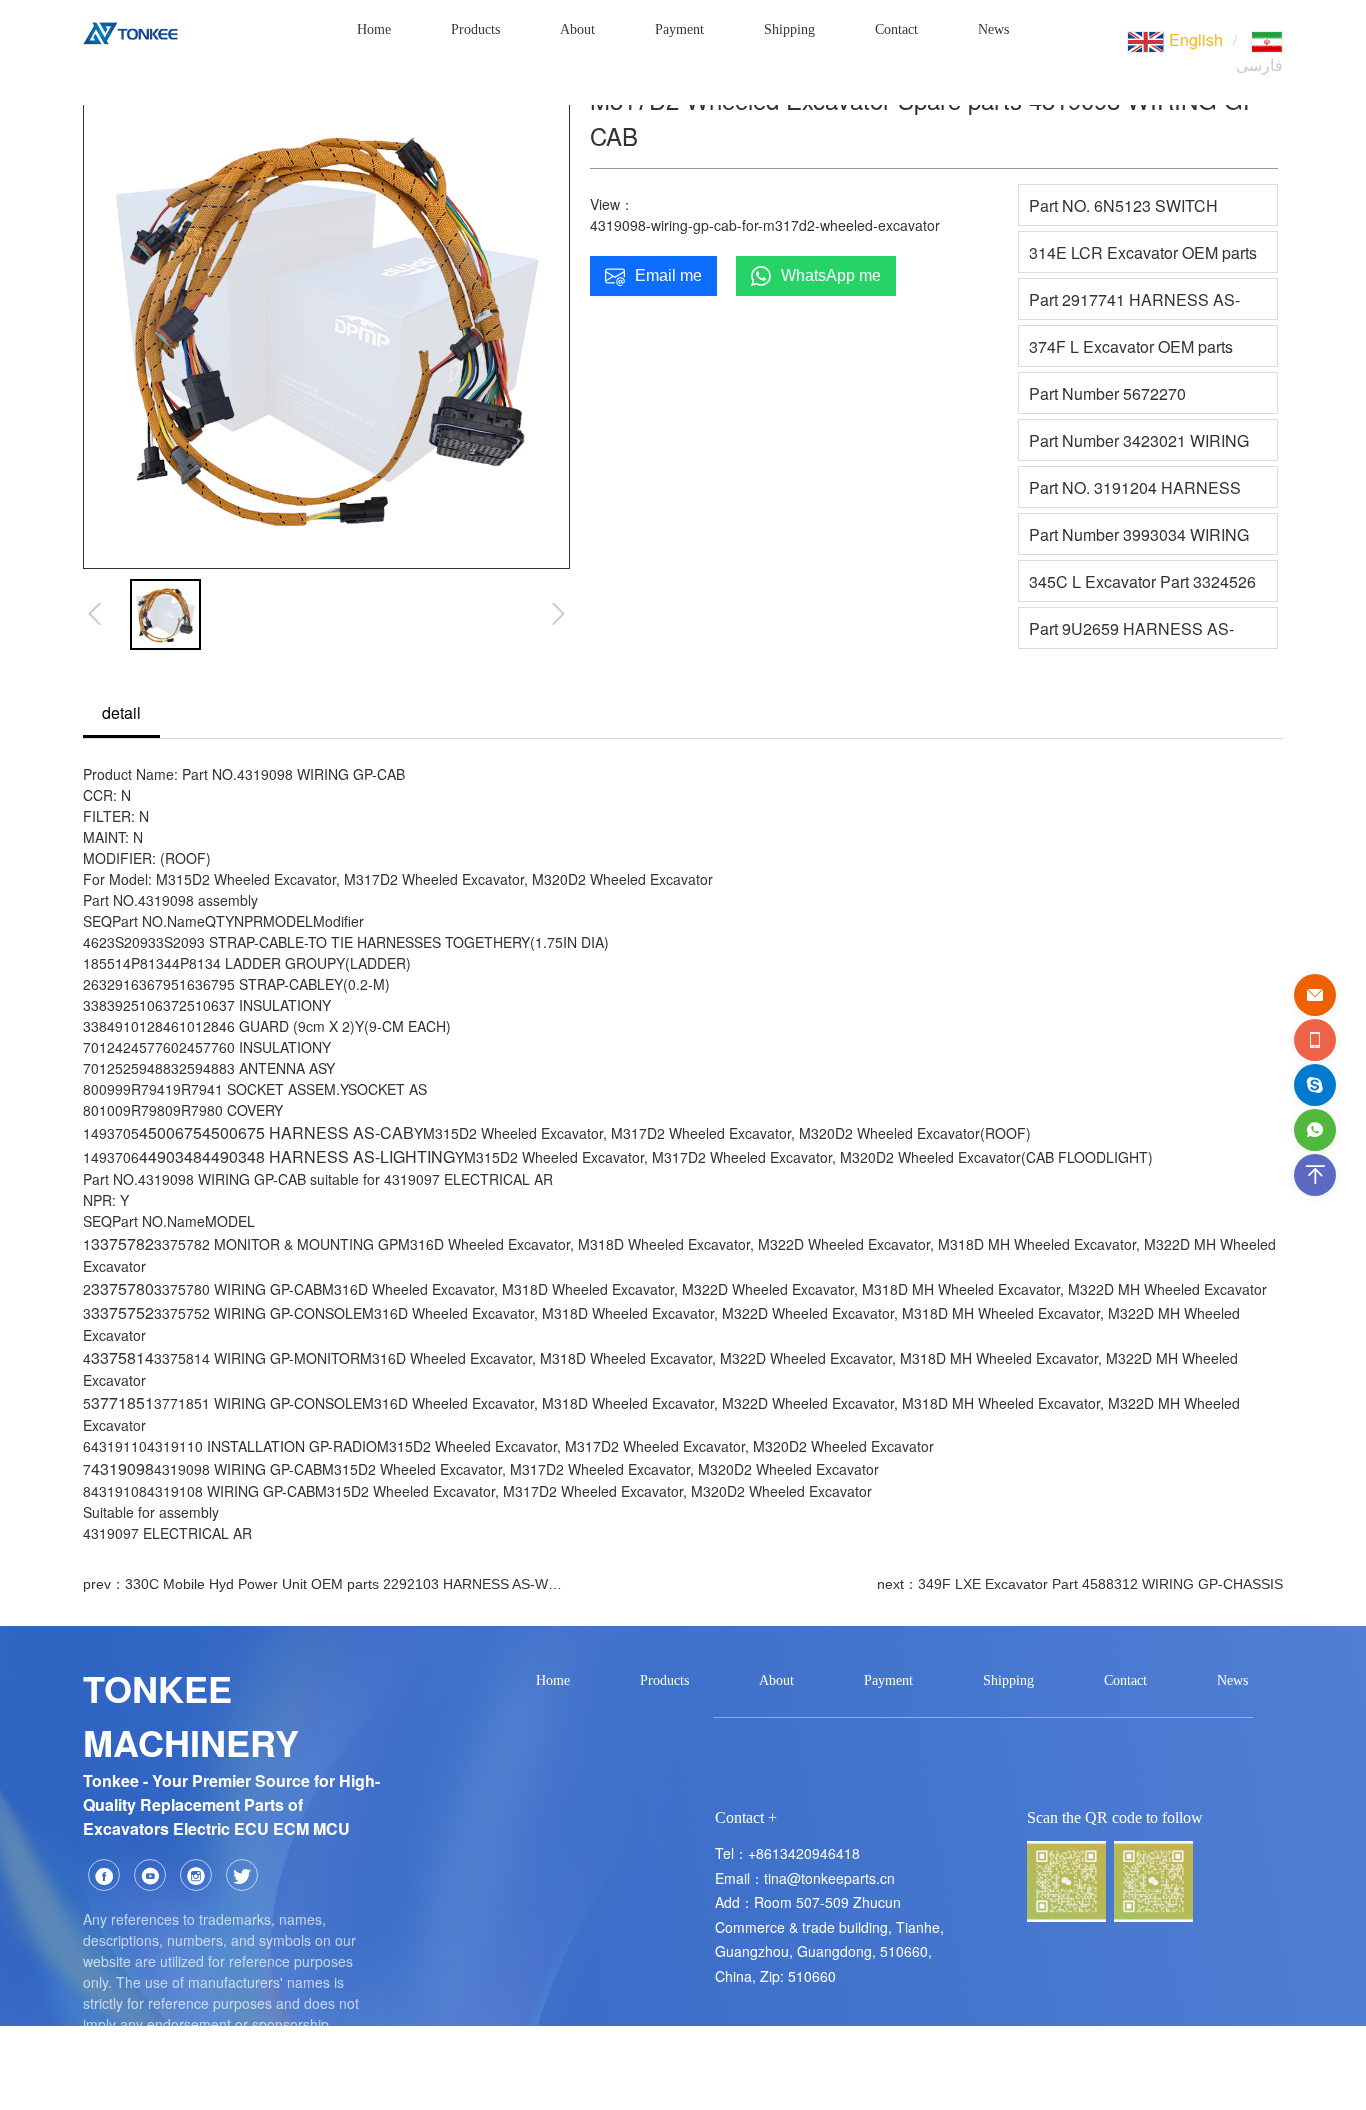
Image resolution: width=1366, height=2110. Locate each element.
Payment (679, 29)
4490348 (170, 1156)
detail (121, 712)
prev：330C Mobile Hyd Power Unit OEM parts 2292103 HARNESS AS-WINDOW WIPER (323, 1584)
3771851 (122, 1402)
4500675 (170, 1132)
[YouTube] (150, 1875)
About (577, 29)
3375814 (122, 1357)
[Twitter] (242, 1875)
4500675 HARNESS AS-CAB (308, 1132)
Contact (896, 29)
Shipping (789, 29)
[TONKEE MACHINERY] (130, 30)
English (1194, 39)
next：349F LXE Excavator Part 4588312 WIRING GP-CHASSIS (1080, 1584)
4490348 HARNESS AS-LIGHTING (328, 1156)
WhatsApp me (831, 275)
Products (475, 29)
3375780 (122, 1288)
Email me (668, 275)
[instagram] (196, 1875)
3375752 (122, 1312)
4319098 (122, 1468)
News (993, 29)
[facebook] (104, 1875)
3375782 (122, 1243)
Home (374, 29)
